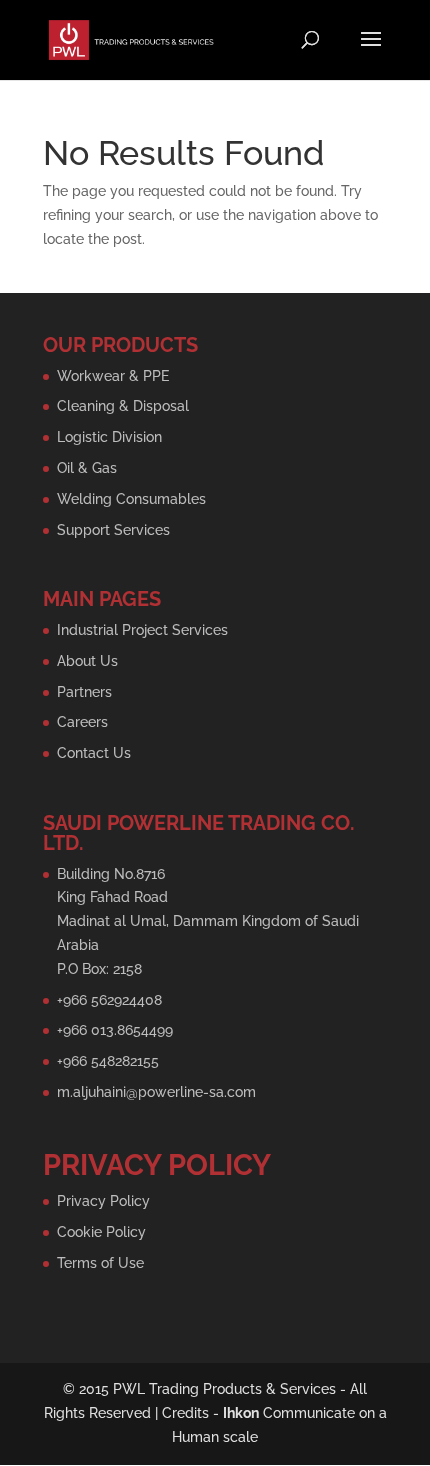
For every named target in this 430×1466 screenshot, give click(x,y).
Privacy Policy (103, 1201)
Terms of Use (100, 1263)
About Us (87, 661)
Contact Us (94, 753)
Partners (84, 692)
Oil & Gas (87, 468)
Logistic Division (109, 437)
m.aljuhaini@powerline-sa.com (156, 1092)
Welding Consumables (131, 499)
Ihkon (241, 1413)
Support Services (113, 530)
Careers (82, 722)
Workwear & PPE (113, 376)
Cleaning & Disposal (123, 406)
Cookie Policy (101, 1232)
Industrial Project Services (142, 630)
